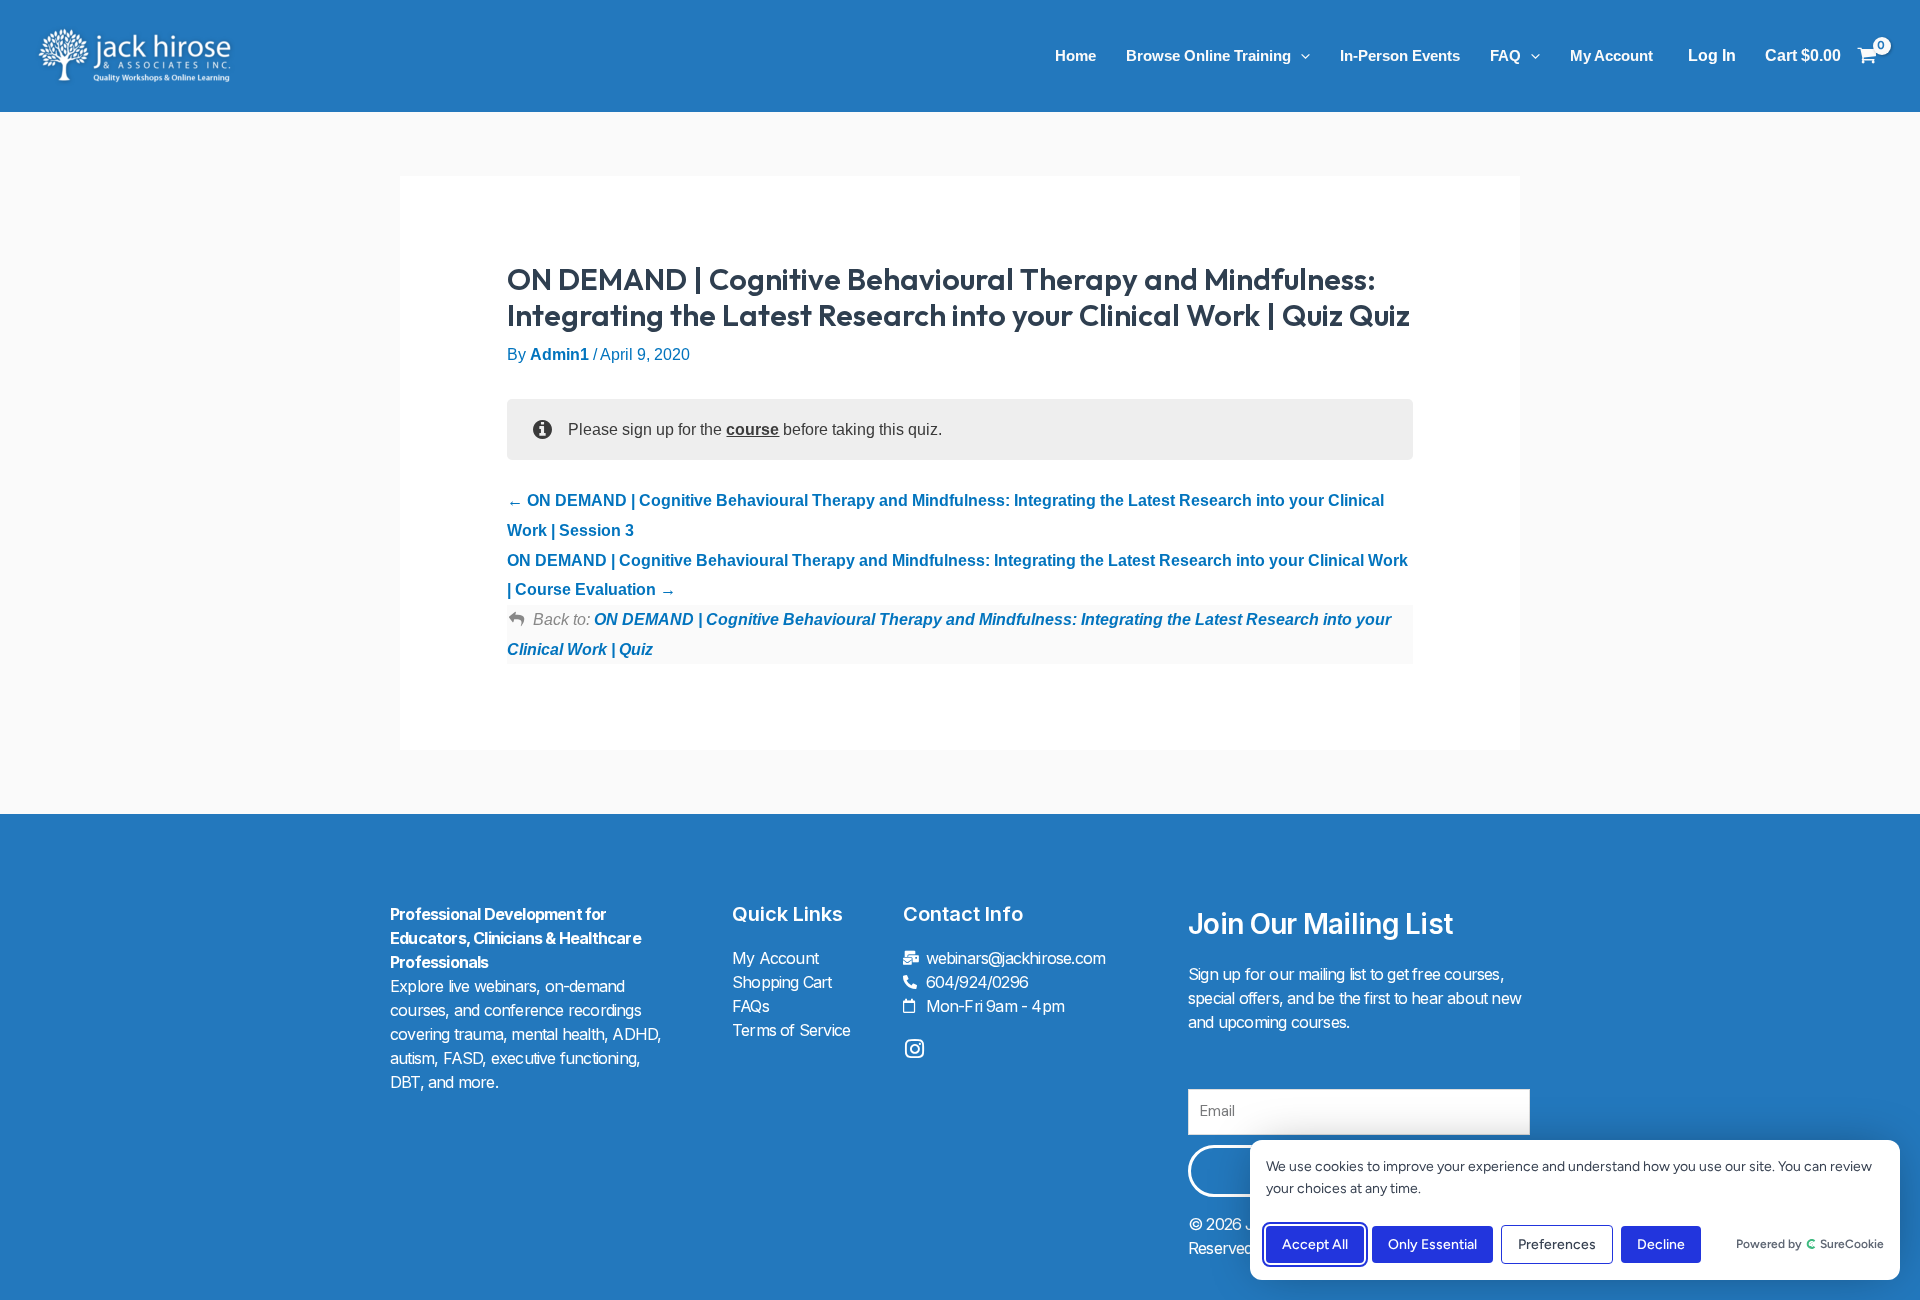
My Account (1611, 55)
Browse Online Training (1208, 55)
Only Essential (1432, 1244)
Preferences (1557, 1244)
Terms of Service (791, 1030)
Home (1075, 55)
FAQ (1505, 55)
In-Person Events (1400, 55)
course (752, 429)
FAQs (750, 1006)
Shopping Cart (782, 982)
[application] (1300, 56)
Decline (1661, 1244)
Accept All (1315, 1244)
